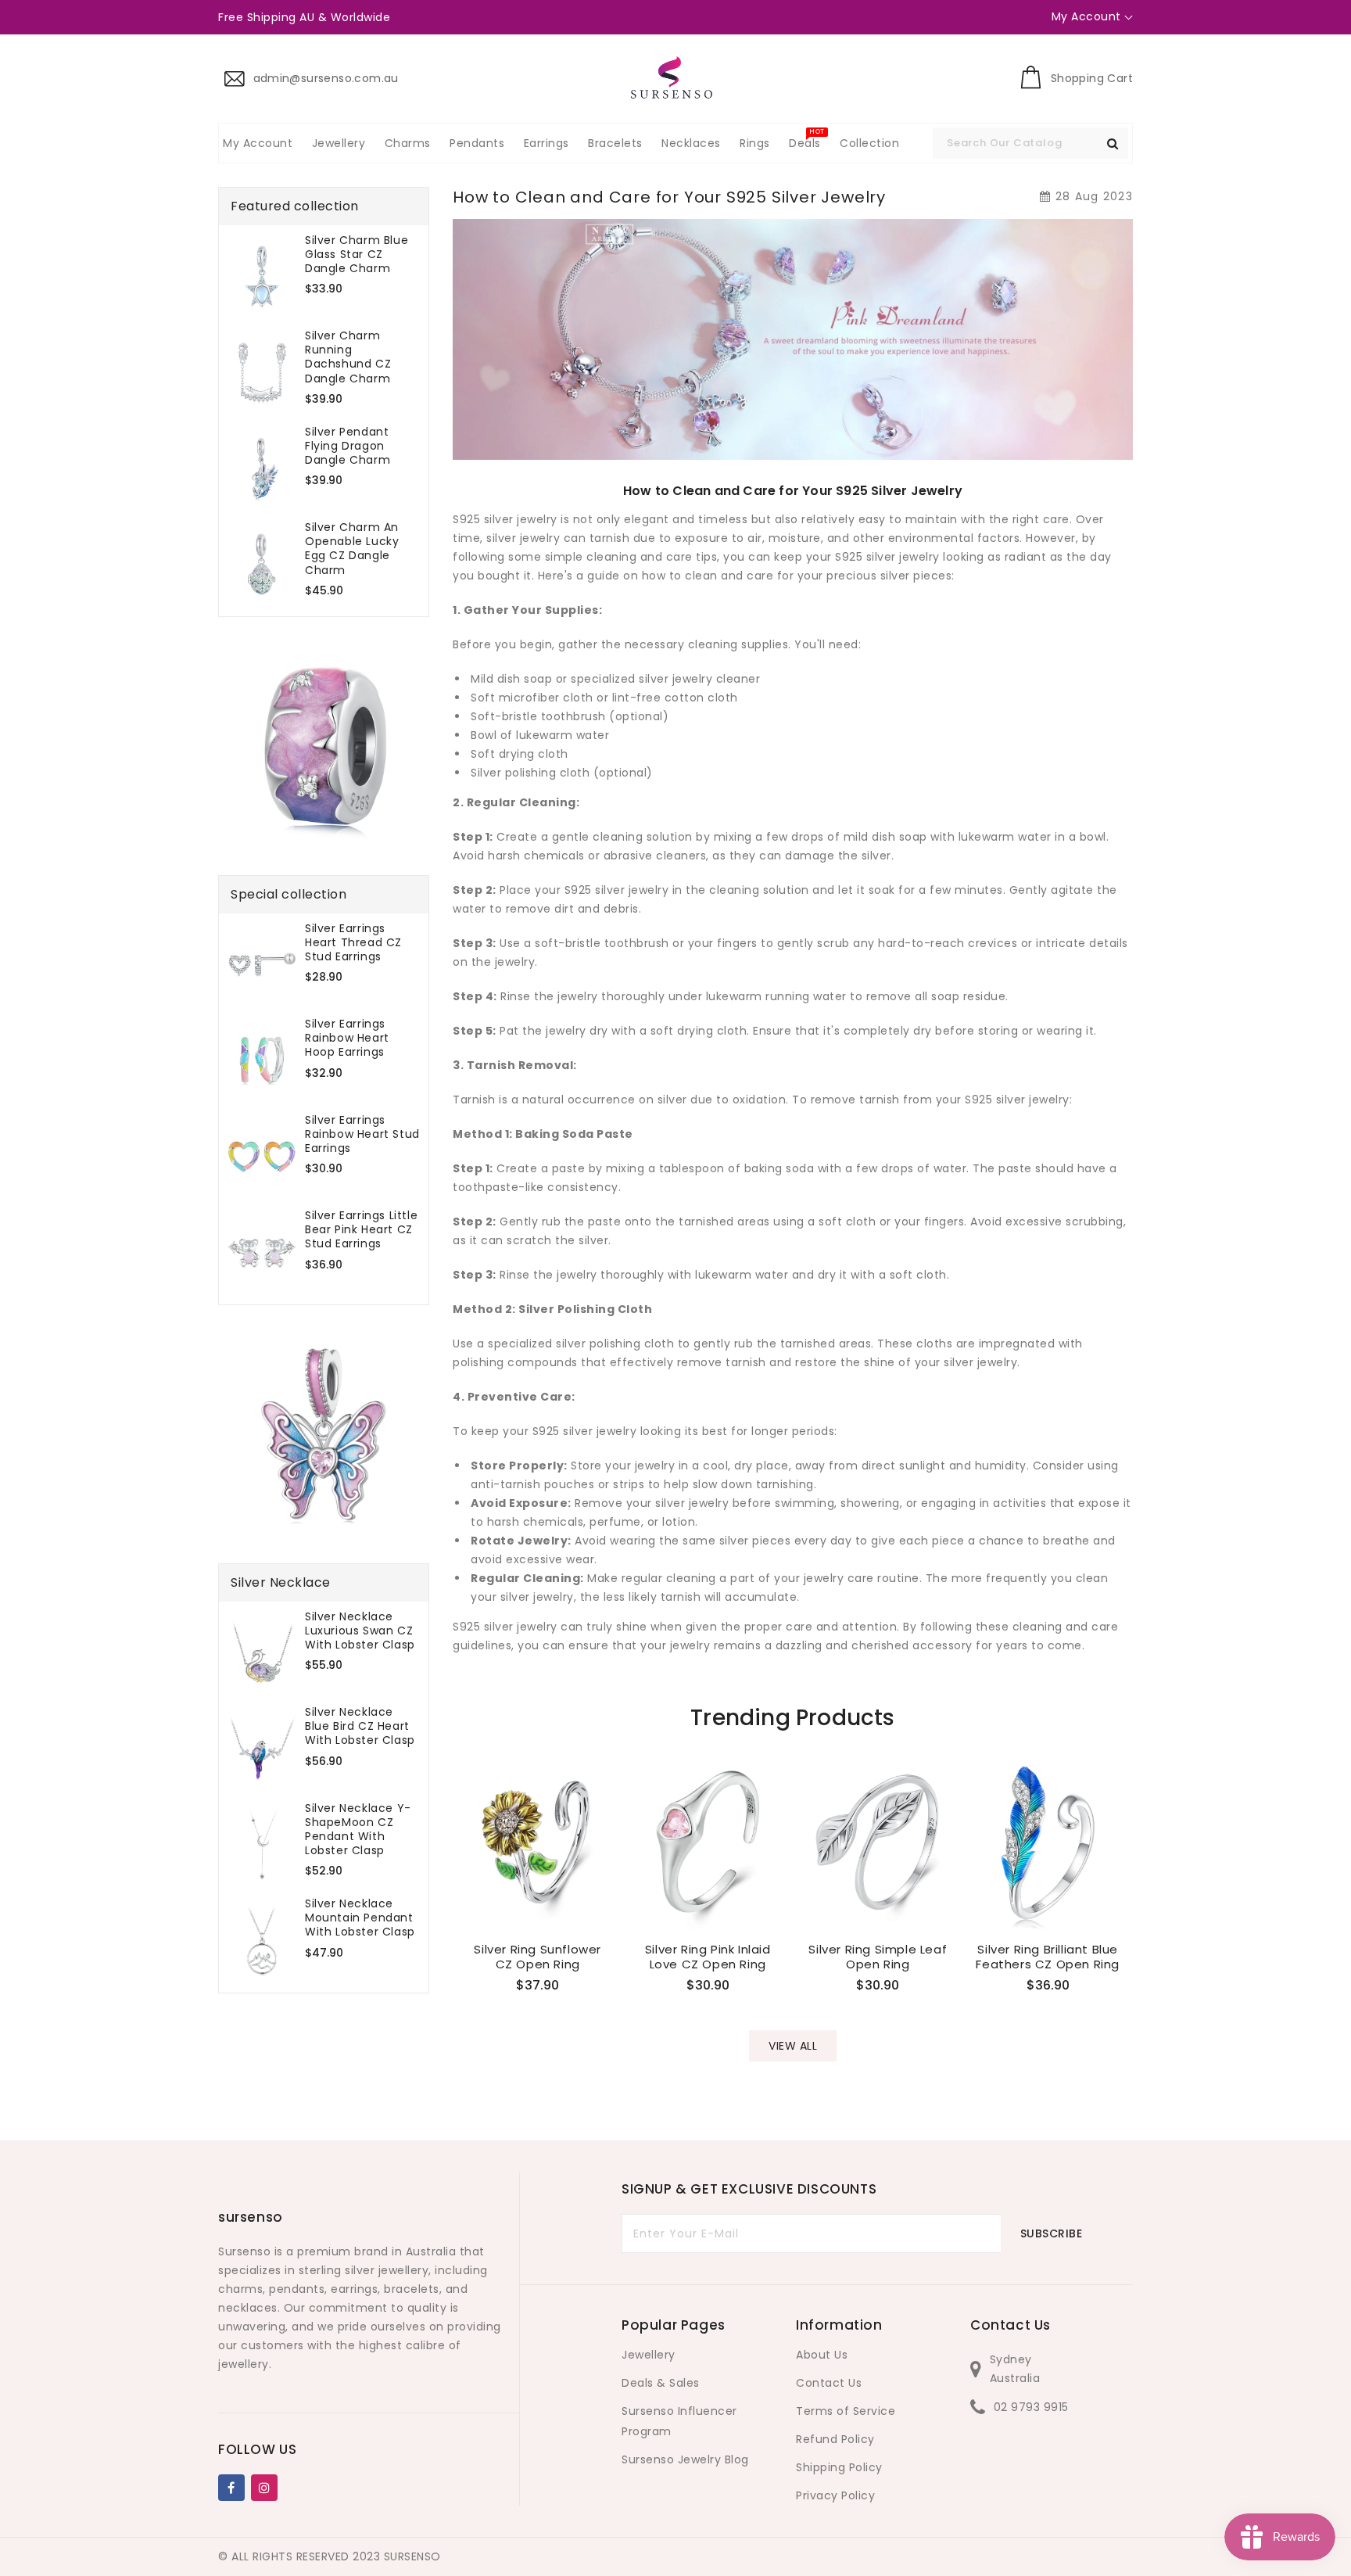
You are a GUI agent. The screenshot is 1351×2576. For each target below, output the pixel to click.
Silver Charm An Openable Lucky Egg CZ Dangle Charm (352, 549)
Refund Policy (835, 2439)
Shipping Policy (839, 2467)
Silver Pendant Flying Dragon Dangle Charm (348, 446)
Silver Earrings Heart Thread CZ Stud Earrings (353, 943)
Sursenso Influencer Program (679, 2421)
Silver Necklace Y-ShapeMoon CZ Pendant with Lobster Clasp (358, 1830)
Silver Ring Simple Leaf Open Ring (878, 1957)
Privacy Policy (835, 2495)
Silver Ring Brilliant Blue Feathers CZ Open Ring (1048, 1957)
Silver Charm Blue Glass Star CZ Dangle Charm (357, 255)
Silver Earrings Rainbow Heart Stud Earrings (362, 1134)
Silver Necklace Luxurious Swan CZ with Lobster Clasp (360, 1631)
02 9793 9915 (1031, 2407)
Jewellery (649, 2355)
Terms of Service (846, 2411)
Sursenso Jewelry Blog (685, 2459)
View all (793, 2046)
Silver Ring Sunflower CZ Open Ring (538, 1957)
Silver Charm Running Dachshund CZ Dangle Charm (348, 357)
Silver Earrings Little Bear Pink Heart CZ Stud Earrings (361, 1230)
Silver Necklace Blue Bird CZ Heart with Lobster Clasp (360, 1726)
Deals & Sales (661, 2383)
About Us (822, 2355)
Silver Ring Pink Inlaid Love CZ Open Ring (708, 1957)
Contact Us (829, 2383)
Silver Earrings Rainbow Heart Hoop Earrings (347, 1038)
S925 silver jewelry (887, 557)
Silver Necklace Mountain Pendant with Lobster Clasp (360, 1918)
